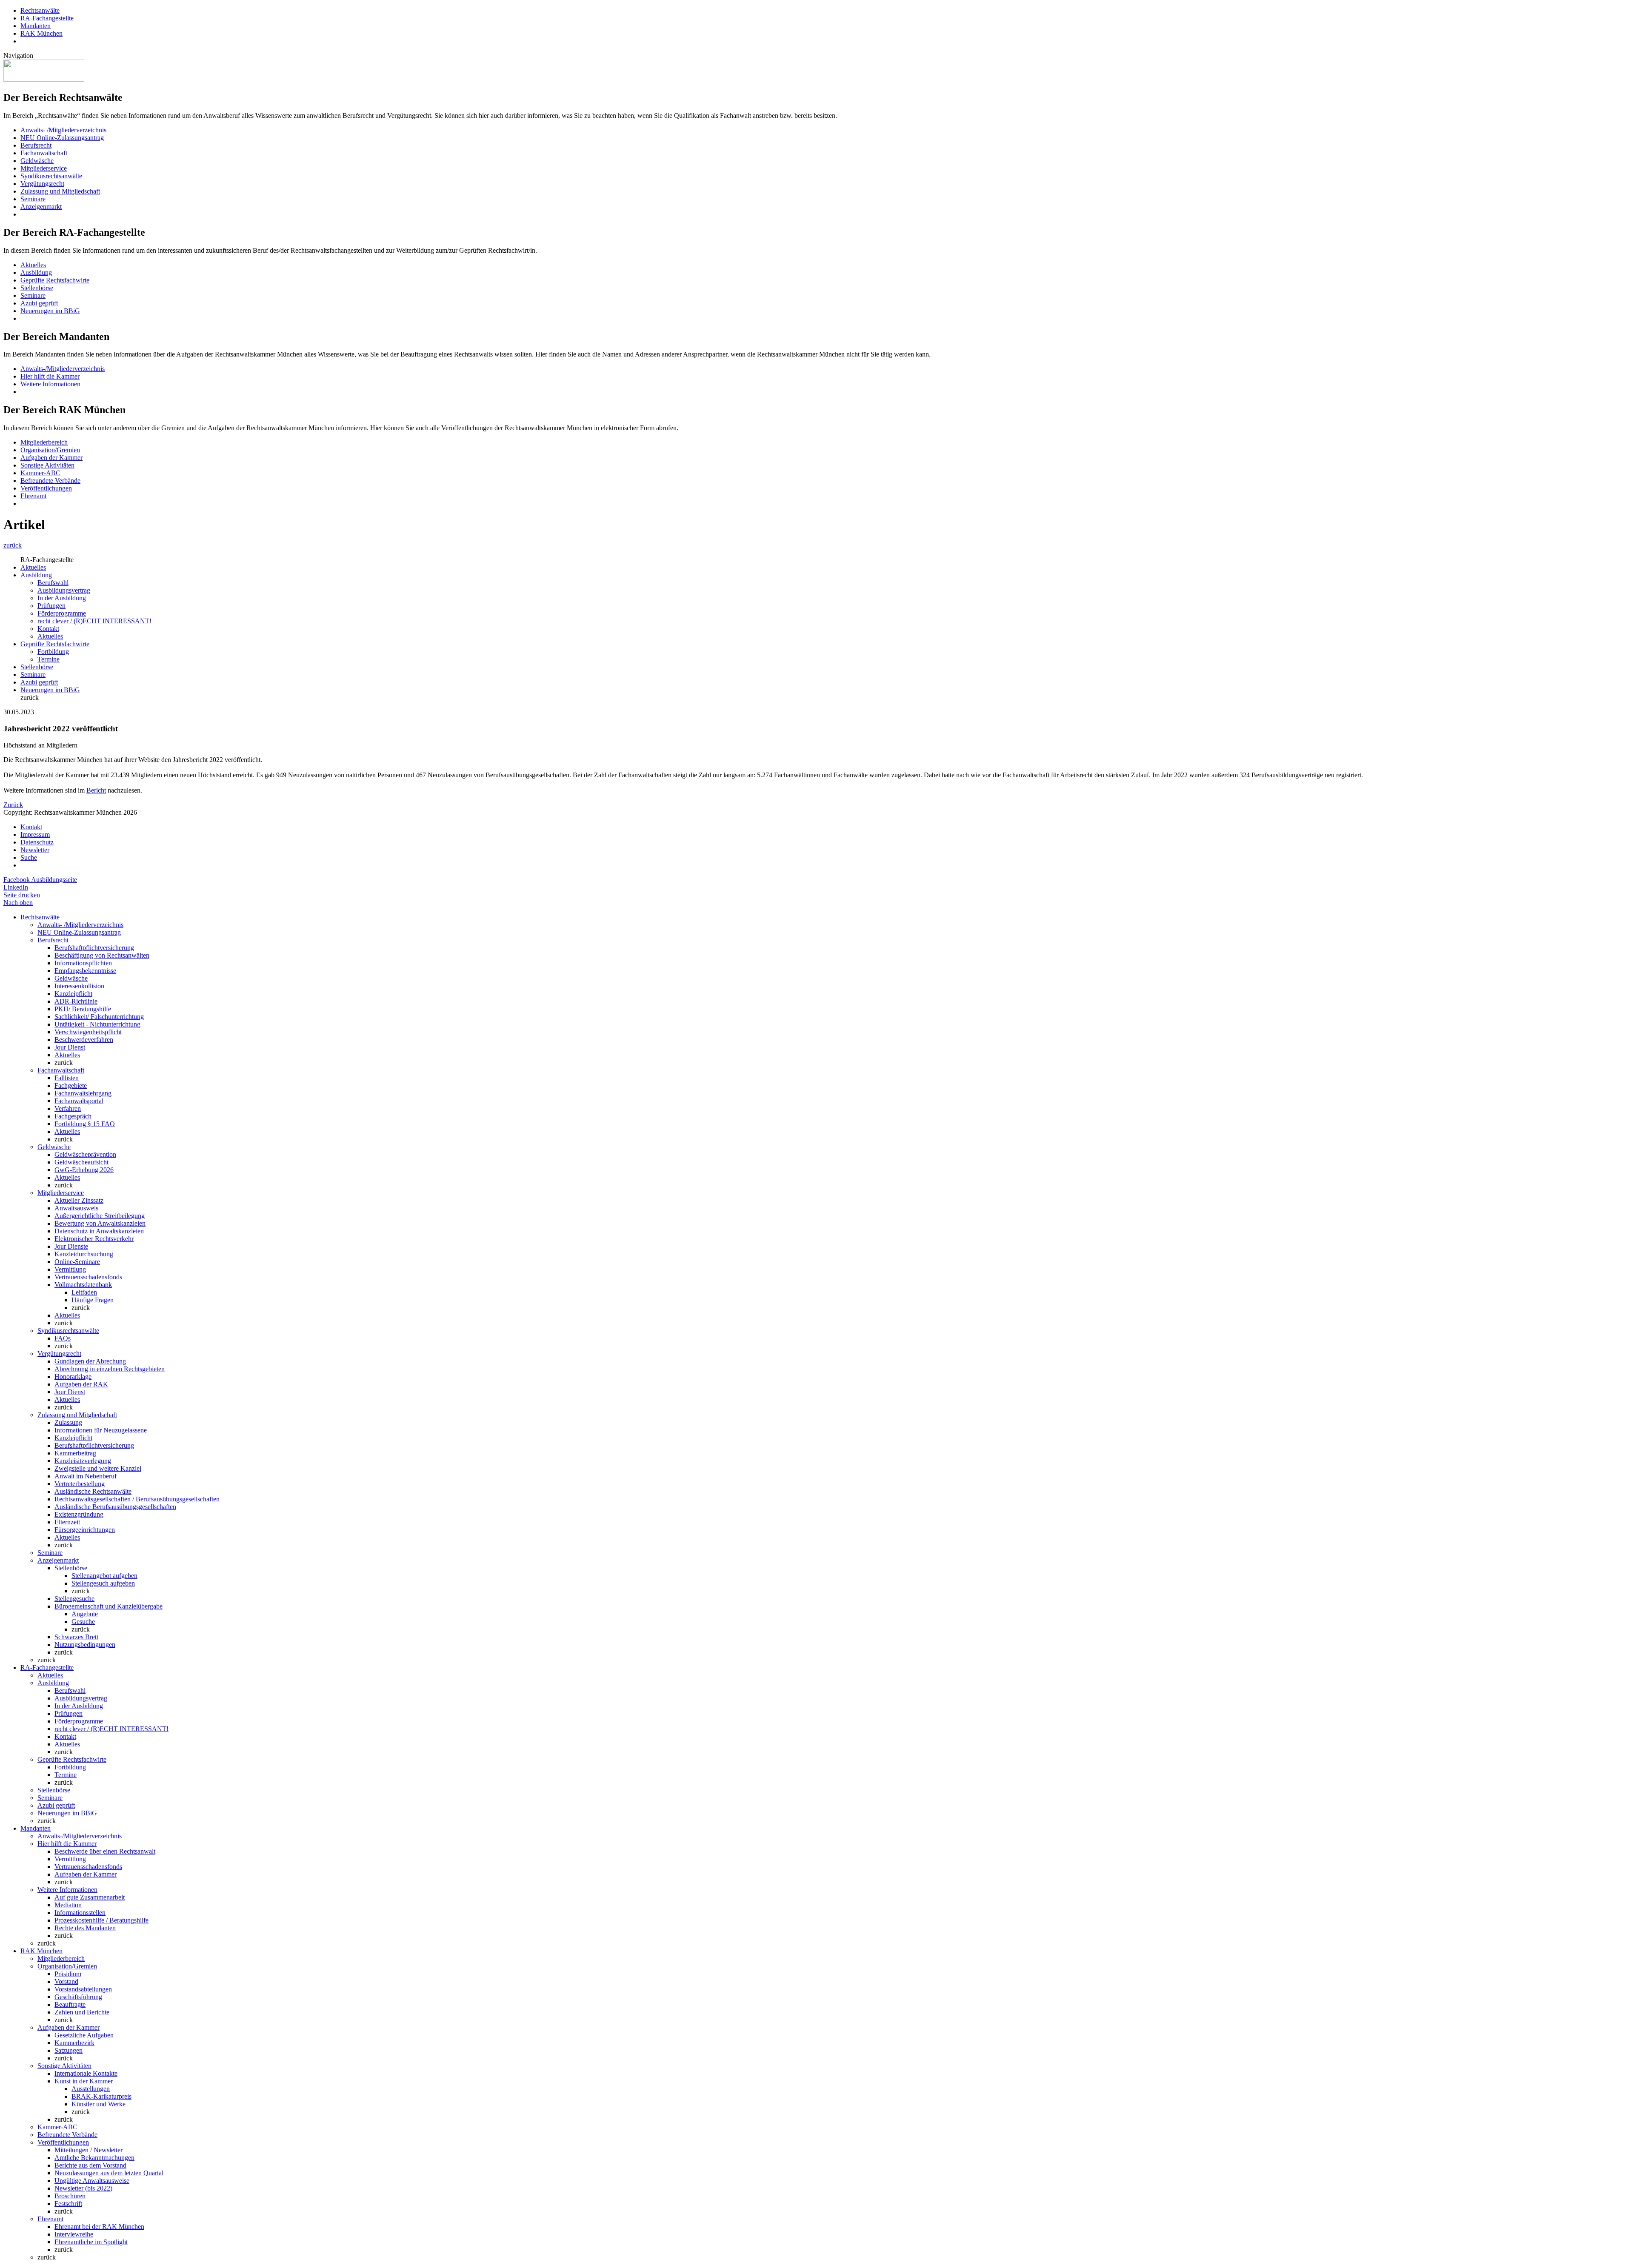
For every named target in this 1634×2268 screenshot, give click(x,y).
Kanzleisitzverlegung (83, 1461)
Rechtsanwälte (40, 10)
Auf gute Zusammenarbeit (90, 1897)
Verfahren (68, 1108)
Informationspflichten (83, 963)
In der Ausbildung (62, 598)
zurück (13, 545)
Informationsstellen (80, 1913)
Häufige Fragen (93, 1300)
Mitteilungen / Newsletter (89, 2150)
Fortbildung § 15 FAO (85, 1124)
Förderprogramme (62, 613)
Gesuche (83, 1622)
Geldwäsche (37, 161)
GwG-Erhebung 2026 (84, 1170)
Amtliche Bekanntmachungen (94, 2158)
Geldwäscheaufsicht (81, 1162)
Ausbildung (36, 272)
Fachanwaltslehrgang (83, 1093)
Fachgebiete (71, 1086)
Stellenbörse (37, 288)
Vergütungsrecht (42, 184)
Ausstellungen (91, 2089)
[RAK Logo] (44, 79)
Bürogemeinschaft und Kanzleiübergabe (109, 1606)
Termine (49, 659)
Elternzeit (67, 1522)
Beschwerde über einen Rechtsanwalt (105, 1851)
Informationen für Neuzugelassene (101, 1430)
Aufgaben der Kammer (51, 458)
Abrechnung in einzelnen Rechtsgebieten (110, 1369)
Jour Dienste (71, 1246)
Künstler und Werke (99, 2104)
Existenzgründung (79, 1514)
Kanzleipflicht (73, 994)
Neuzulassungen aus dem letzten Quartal (109, 2173)
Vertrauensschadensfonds (88, 1277)
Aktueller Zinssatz (79, 1200)
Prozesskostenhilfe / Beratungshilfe (101, 1920)
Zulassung (68, 1422)
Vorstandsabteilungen (83, 1989)
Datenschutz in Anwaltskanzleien (99, 1231)
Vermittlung (70, 1269)
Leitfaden (84, 1292)
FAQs (63, 1338)
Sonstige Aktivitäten (47, 465)
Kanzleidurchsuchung (84, 1254)
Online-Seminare (77, 1262)
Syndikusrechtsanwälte (51, 176)
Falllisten (67, 1078)
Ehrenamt (33, 496)
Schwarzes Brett (76, 1637)
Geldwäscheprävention (85, 1154)
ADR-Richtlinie (76, 1001)
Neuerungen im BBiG (50, 311)
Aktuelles (33, 265)
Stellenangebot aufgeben (104, 1576)
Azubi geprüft (39, 303)
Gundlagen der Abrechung (90, 1361)
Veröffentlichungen (46, 488)
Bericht (96, 790)
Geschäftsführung (78, 1997)
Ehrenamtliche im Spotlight (91, 2242)
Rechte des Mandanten (85, 1928)
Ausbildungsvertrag (64, 590)
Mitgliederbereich (44, 442)
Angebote (85, 1614)
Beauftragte (70, 2004)
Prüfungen (51, 606)
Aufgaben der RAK (81, 1384)
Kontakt (48, 629)
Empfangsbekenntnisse (85, 971)
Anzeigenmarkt (41, 207)
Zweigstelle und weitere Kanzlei (98, 1468)
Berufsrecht (36, 145)
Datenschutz (37, 842)
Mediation (68, 1905)
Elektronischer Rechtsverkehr (94, 1239)
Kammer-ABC (40, 473)
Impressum (35, 834)
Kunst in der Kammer (84, 2081)
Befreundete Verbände (50, 481)
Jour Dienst (70, 1047)
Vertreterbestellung (80, 1484)
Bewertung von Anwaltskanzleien (100, 1223)
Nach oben (18, 903)
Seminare (33, 199)
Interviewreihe (74, 2234)
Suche (29, 857)
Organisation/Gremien (50, 450)
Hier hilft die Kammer (50, 376)
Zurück (13, 805)
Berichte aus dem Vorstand (90, 2165)
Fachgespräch (73, 1116)
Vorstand (66, 1981)
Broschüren (70, 2196)
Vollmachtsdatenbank (83, 1285)
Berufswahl (53, 583)
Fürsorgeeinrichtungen (85, 1530)
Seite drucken (22, 895)
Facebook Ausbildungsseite (40, 880)
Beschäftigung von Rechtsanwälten (102, 955)
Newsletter (35, 850)
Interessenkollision (79, 986)
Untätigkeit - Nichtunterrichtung (97, 1024)
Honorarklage (73, 1376)
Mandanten (36, 26)
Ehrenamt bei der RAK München (99, 2227)
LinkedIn (16, 887)
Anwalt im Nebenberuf (86, 1476)
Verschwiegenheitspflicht (88, 1032)
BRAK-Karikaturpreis (101, 2096)
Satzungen (69, 2050)
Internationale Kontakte (86, 2073)
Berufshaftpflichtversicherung (94, 948)
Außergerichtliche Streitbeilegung (100, 1216)
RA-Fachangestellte (47, 18)
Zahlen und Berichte (82, 2012)
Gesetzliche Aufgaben (84, 2035)
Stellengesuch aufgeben (103, 1583)
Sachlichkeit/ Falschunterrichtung (99, 1017)
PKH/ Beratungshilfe (83, 1009)
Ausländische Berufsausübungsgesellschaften (115, 1507)
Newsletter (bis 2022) (83, 2188)
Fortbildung (53, 652)
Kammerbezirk (74, 2043)
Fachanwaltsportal (79, 1101)
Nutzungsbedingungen (85, 1645)
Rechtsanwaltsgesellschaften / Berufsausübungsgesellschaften (137, 1499)
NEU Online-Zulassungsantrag (62, 138)
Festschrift (68, 2204)
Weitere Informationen (50, 384)
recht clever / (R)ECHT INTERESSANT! (94, 621)
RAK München (41, 33)
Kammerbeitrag (75, 1453)
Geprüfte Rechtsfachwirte (55, 280)
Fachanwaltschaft (44, 153)
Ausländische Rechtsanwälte (93, 1491)
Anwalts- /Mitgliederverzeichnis (63, 130)
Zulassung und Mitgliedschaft (60, 191)
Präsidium (68, 1974)
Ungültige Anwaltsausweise (92, 2181)
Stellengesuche (74, 1599)
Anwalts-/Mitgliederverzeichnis (63, 369)
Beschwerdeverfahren (84, 1040)
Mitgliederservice (44, 168)
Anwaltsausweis (76, 1208)
